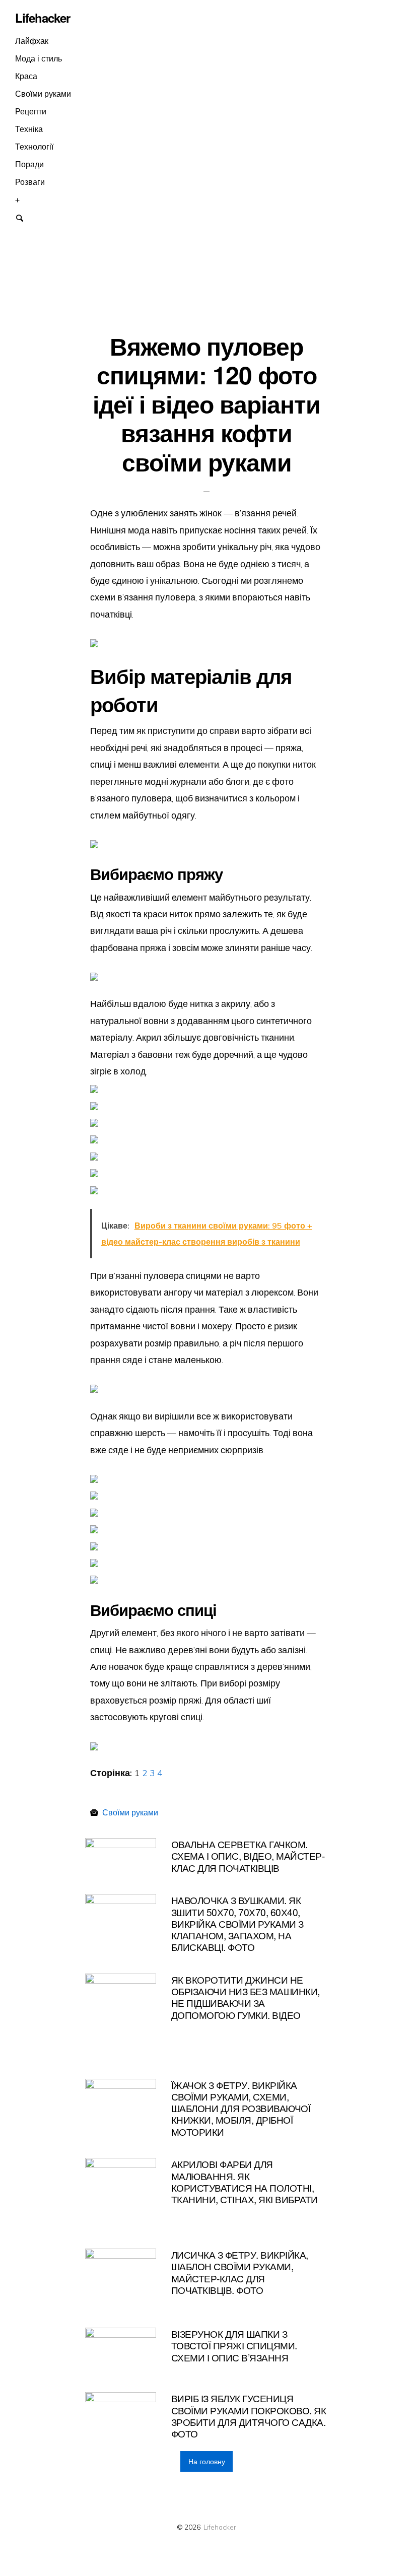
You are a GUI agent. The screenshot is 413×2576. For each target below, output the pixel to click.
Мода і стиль (39, 58)
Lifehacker (220, 2527)
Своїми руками (43, 94)
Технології (34, 147)
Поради (29, 164)
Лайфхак (32, 41)
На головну (207, 2462)
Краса (26, 76)
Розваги (30, 182)
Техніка (29, 129)
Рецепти (31, 111)
